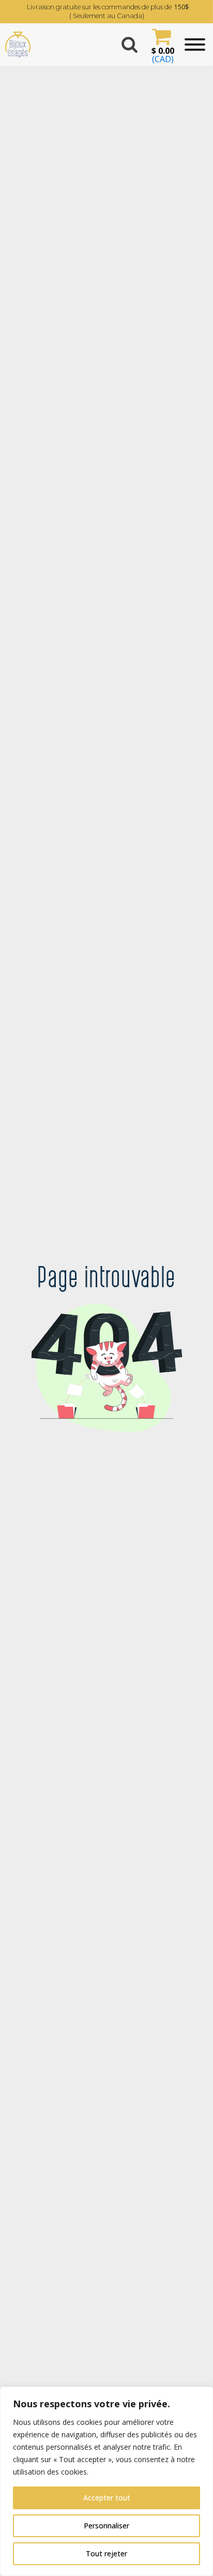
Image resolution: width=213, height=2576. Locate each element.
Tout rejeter (106, 2553)
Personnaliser (106, 2526)
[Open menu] (195, 45)
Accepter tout (107, 2498)
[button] (161, 45)
